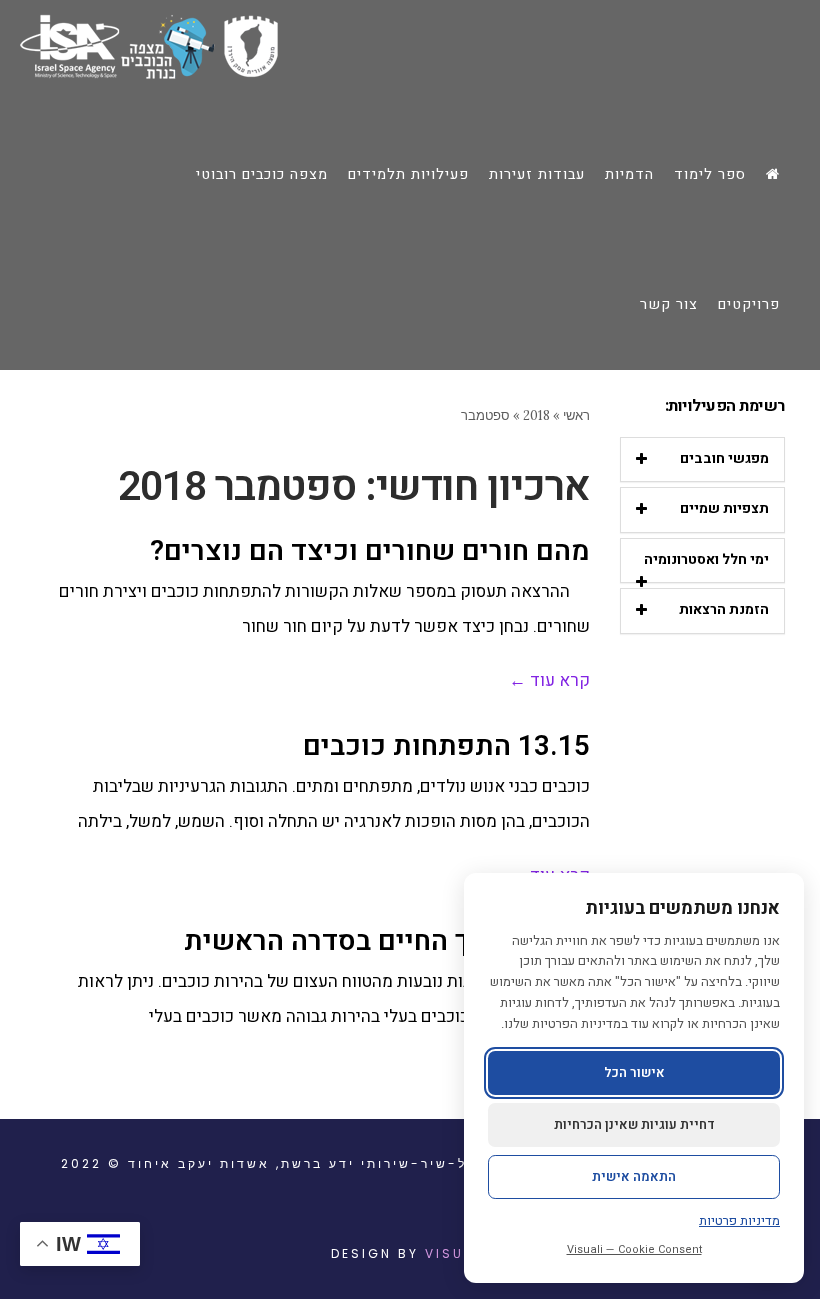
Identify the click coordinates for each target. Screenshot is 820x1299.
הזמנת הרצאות (724, 609)
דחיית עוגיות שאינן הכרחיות (634, 1124)
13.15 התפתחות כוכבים (446, 746)
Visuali (457, 1253)
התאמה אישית (634, 1176)
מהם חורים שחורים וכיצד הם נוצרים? (370, 551)
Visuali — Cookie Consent (634, 1249)
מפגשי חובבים (724, 458)
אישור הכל (634, 1072)
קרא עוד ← (549, 680)
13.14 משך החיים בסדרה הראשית (387, 941)
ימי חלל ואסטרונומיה (706, 559)
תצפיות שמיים (724, 508)
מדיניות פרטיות (739, 1220)
